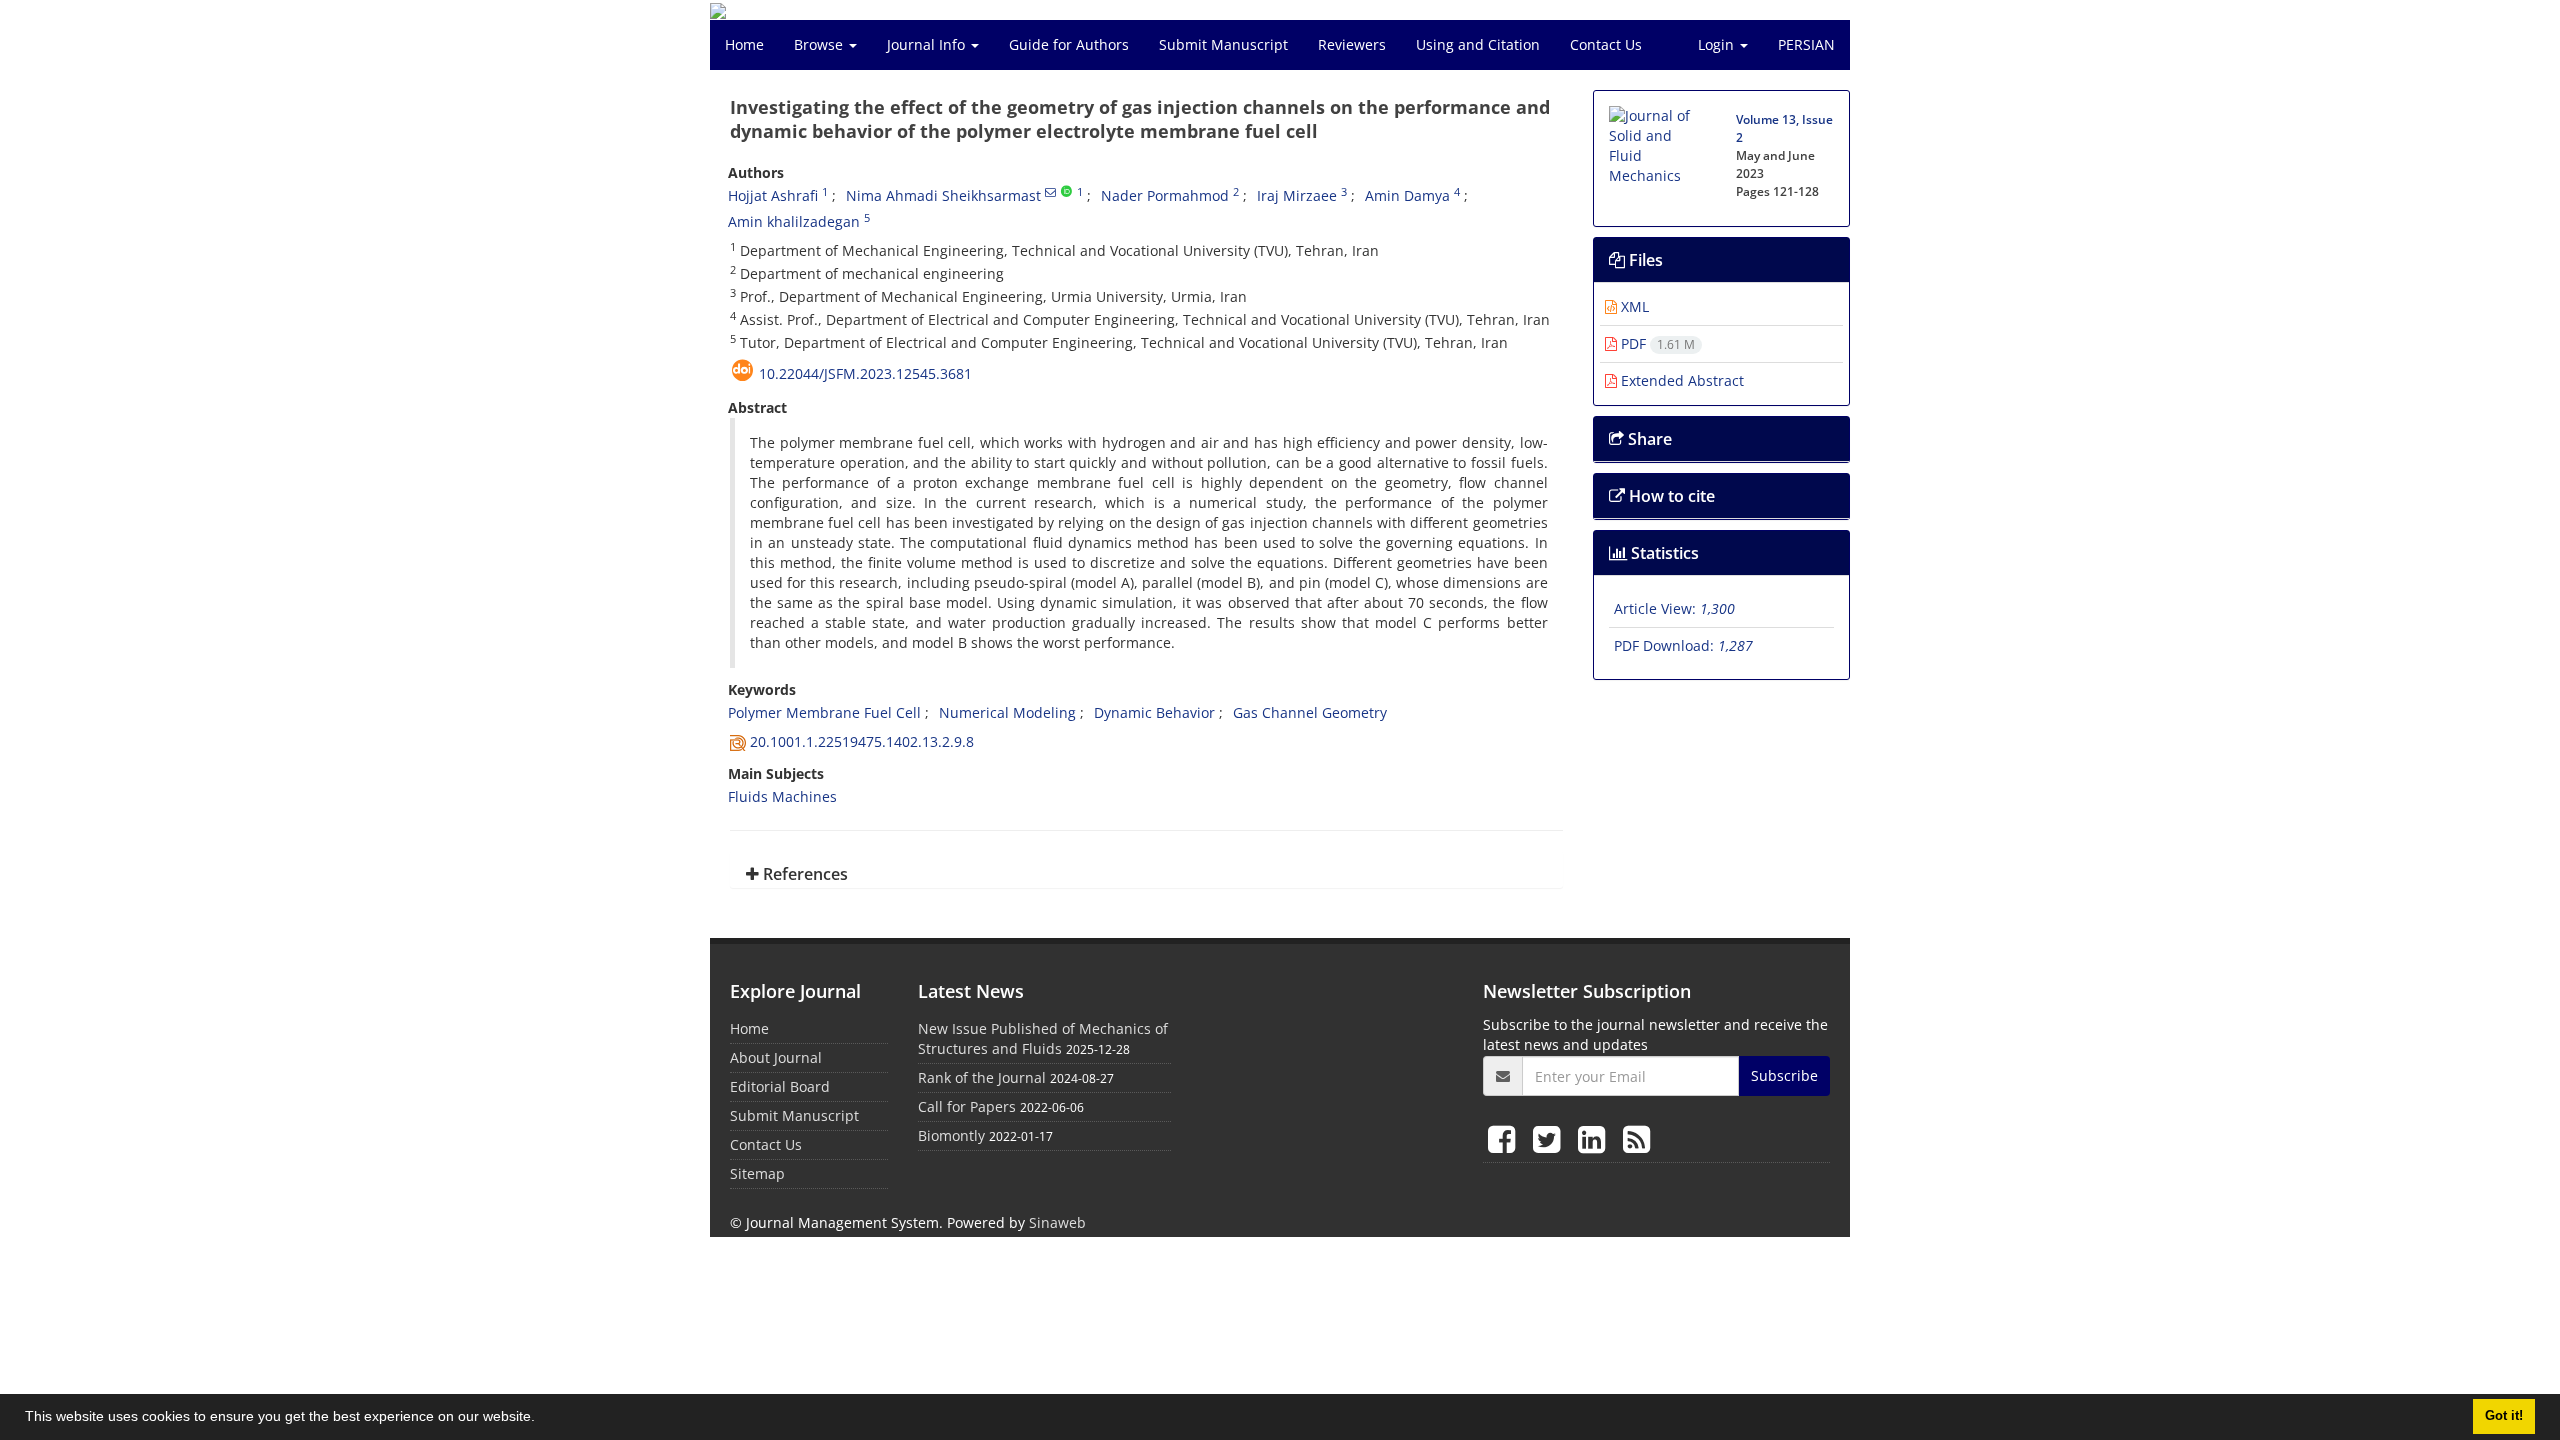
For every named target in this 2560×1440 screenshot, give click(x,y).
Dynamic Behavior (1154, 712)
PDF (1656, 343)
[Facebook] (1505, 1138)
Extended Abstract (1680, 380)
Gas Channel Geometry (1310, 712)
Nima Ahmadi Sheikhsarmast (943, 195)
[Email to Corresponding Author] (1050, 192)
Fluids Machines (782, 796)
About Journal (776, 1057)
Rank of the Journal (982, 1077)
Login (1718, 44)
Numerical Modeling (1007, 712)
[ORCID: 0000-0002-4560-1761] (1066, 192)
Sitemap (757, 1173)
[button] (542, 1419)
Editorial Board (780, 1086)
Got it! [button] (2504, 1416)
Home (744, 44)
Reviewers (1352, 44)
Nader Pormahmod (1165, 195)
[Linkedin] (1595, 1138)
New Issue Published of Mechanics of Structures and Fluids (1043, 1038)
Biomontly (951, 1135)
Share (1648, 439)
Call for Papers (967, 1106)
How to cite (1670, 496)
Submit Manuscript (1223, 44)
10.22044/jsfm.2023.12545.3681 (865, 373)
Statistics (1663, 553)
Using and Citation (1478, 44)
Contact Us (1606, 44)
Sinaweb (1057, 1222)
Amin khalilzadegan (794, 221)
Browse (820, 44)
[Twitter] (1550, 1138)
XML (1633, 306)
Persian (1806, 44)
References (803, 874)
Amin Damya (1407, 195)
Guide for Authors (1069, 44)
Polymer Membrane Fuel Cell (824, 712)
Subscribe (1784, 1075)
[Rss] (1636, 1138)
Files (1644, 260)
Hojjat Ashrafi (773, 195)
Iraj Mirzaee (1297, 195)
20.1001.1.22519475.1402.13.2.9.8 (862, 741)
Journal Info (928, 44)
